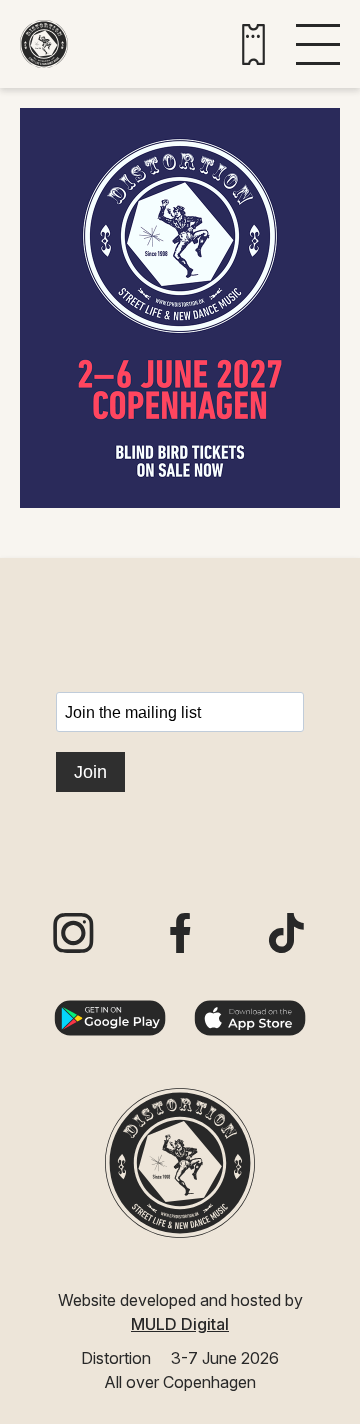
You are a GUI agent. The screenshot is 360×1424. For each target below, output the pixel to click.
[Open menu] (318, 44)
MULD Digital (180, 1324)
